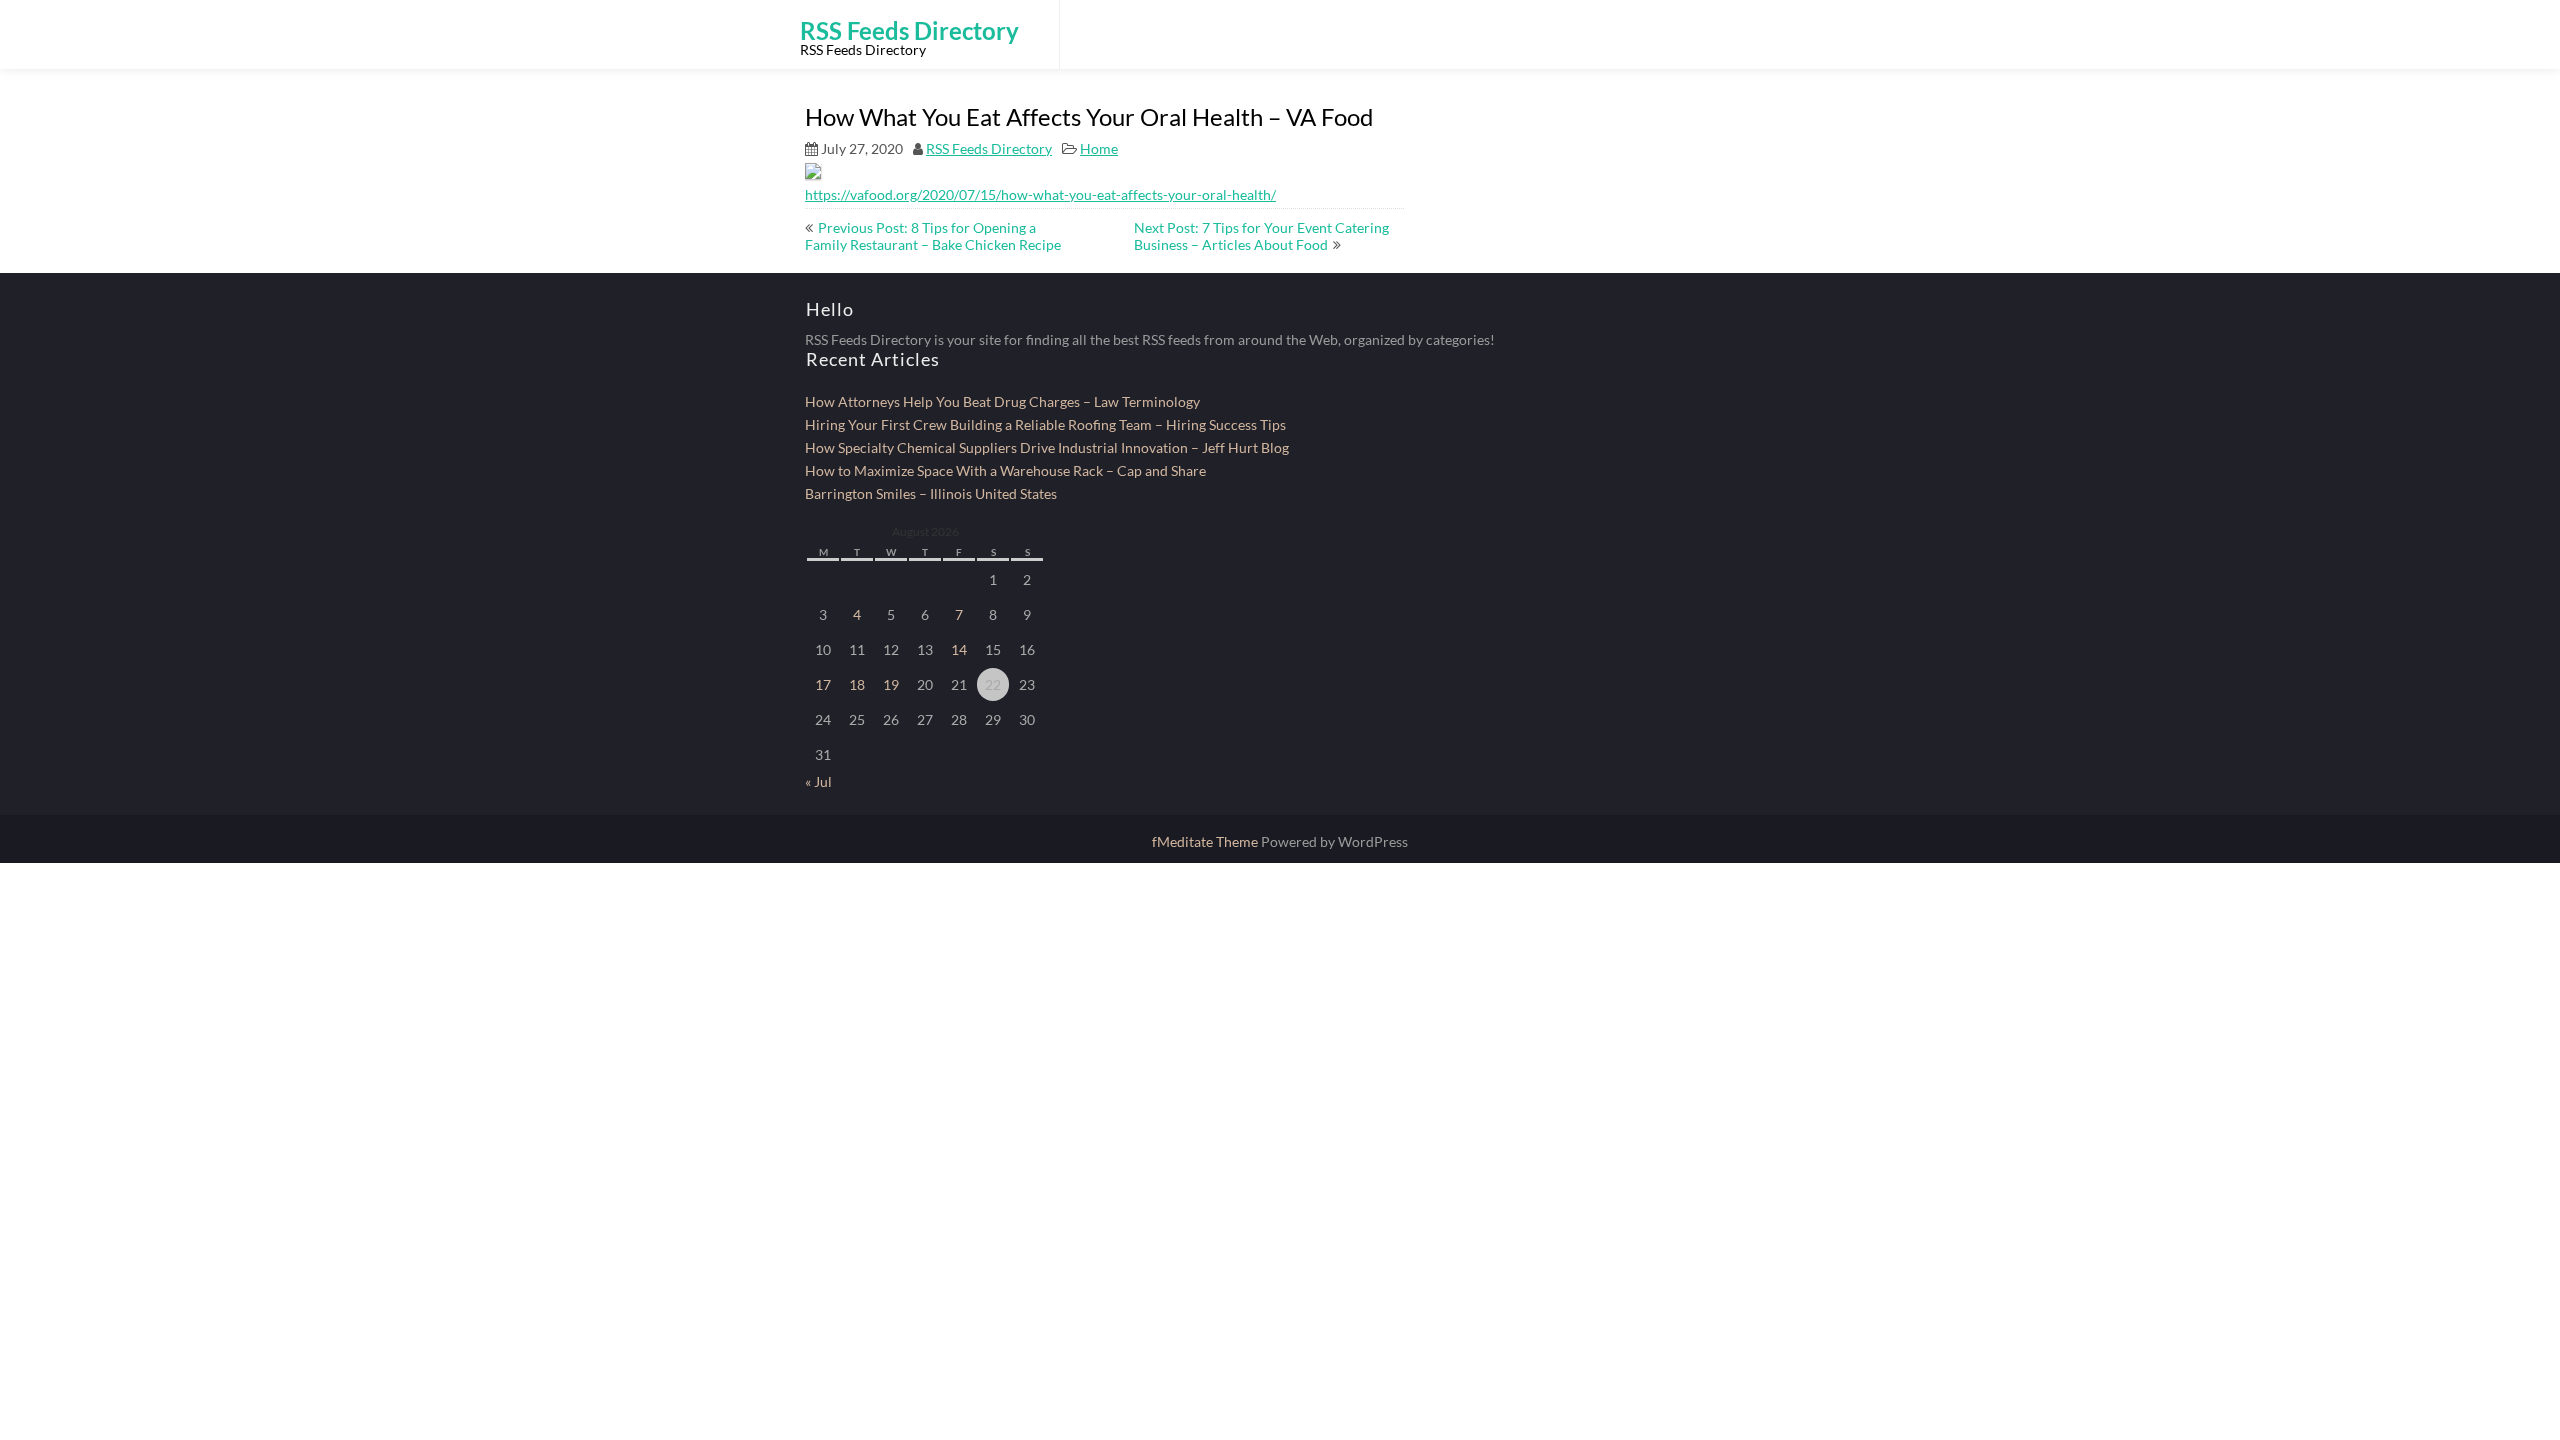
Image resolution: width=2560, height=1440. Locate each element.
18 (857, 684)
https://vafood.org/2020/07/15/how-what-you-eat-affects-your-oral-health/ (1040, 194)
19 (891, 684)
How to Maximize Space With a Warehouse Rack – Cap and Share (1005, 470)
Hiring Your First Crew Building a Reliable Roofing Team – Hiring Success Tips (1045, 424)
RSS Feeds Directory (989, 148)
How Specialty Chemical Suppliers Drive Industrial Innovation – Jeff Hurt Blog (1047, 447)
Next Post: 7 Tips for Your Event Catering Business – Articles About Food (1261, 236)
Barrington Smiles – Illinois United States (931, 493)
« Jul (818, 781)
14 (959, 649)
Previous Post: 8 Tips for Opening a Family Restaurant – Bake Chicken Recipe (933, 236)
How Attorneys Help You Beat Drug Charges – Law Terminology (1002, 401)
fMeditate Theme (1206, 841)
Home (1099, 148)
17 (823, 684)
